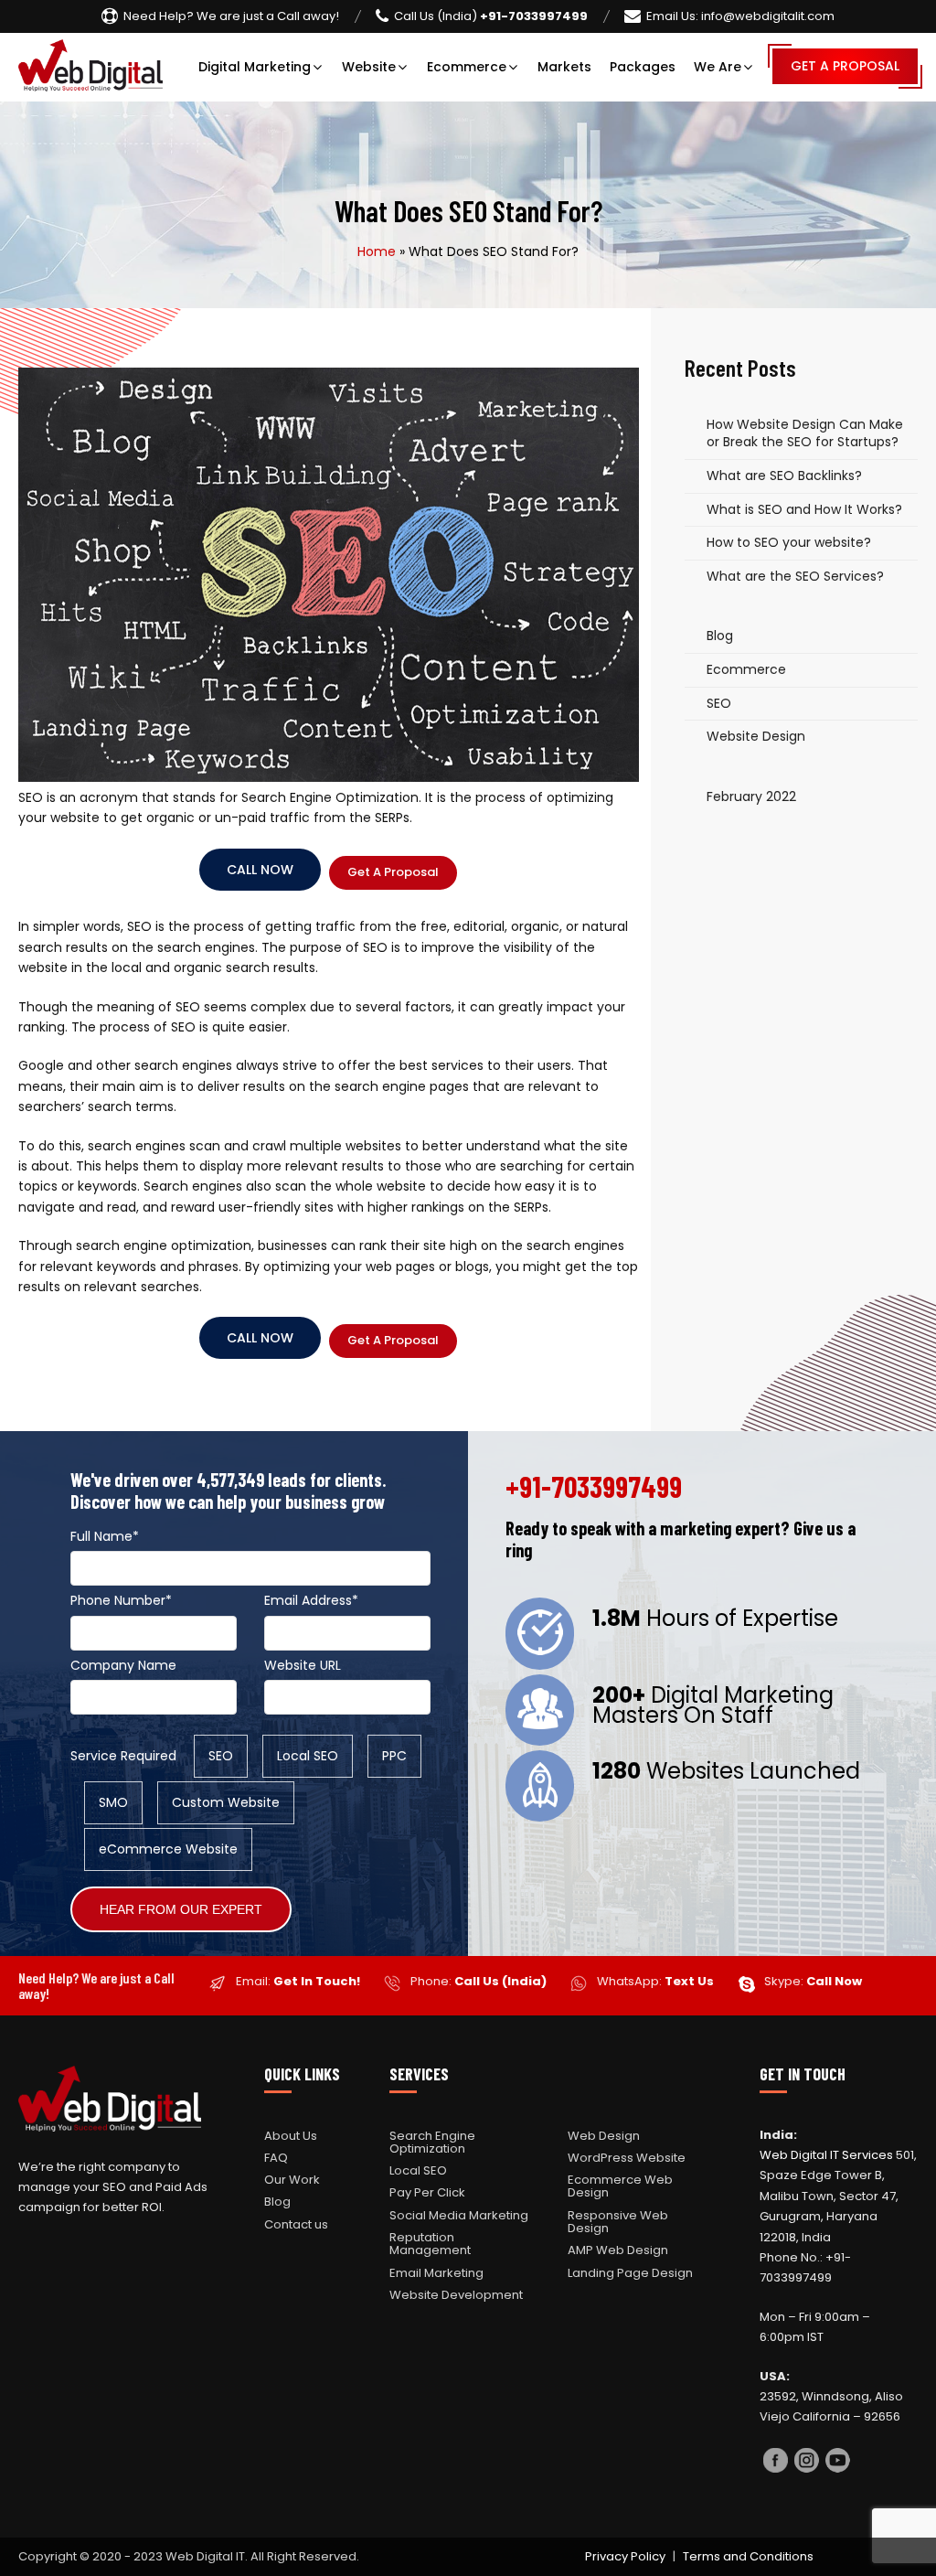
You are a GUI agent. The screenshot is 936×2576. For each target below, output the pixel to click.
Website (369, 67)
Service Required (123, 1756)
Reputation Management (430, 2244)
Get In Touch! (317, 1981)
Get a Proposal (845, 66)
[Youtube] (837, 2463)
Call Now (260, 870)
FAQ (276, 2158)
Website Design (756, 736)
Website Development (456, 2295)
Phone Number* (121, 1600)
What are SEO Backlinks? (784, 476)
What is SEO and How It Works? (804, 509)
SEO (719, 703)
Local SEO (418, 2170)
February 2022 (751, 796)
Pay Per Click (427, 2192)
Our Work (292, 2180)
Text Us (689, 1981)
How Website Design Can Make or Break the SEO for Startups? (805, 433)
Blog (720, 636)
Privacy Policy (625, 2556)
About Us (291, 2136)
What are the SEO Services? (795, 576)
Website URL (303, 1665)
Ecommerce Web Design (620, 2186)
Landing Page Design (630, 2273)
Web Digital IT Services (826, 2155)
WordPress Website (627, 2158)
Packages (643, 67)
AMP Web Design (618, 2250)
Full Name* (105, 1536)
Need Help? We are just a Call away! (231, 16)
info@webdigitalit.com (740, 16)
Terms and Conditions (748, 2556)
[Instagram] (806, 2463)
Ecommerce (467, 67)
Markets (564, 67)
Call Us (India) (500, 1981)
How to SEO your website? (789, 542)
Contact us (296, 2224)
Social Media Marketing (459, 2215)
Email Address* (311, 1600)
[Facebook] (775, 2463)
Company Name (123, 1665)
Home (377, 251)
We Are (718, 67)
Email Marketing (436, 2273)
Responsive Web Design (618, 2222)
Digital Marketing (255, 67)
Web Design (604, 2136)
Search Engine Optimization (432, 2142)
